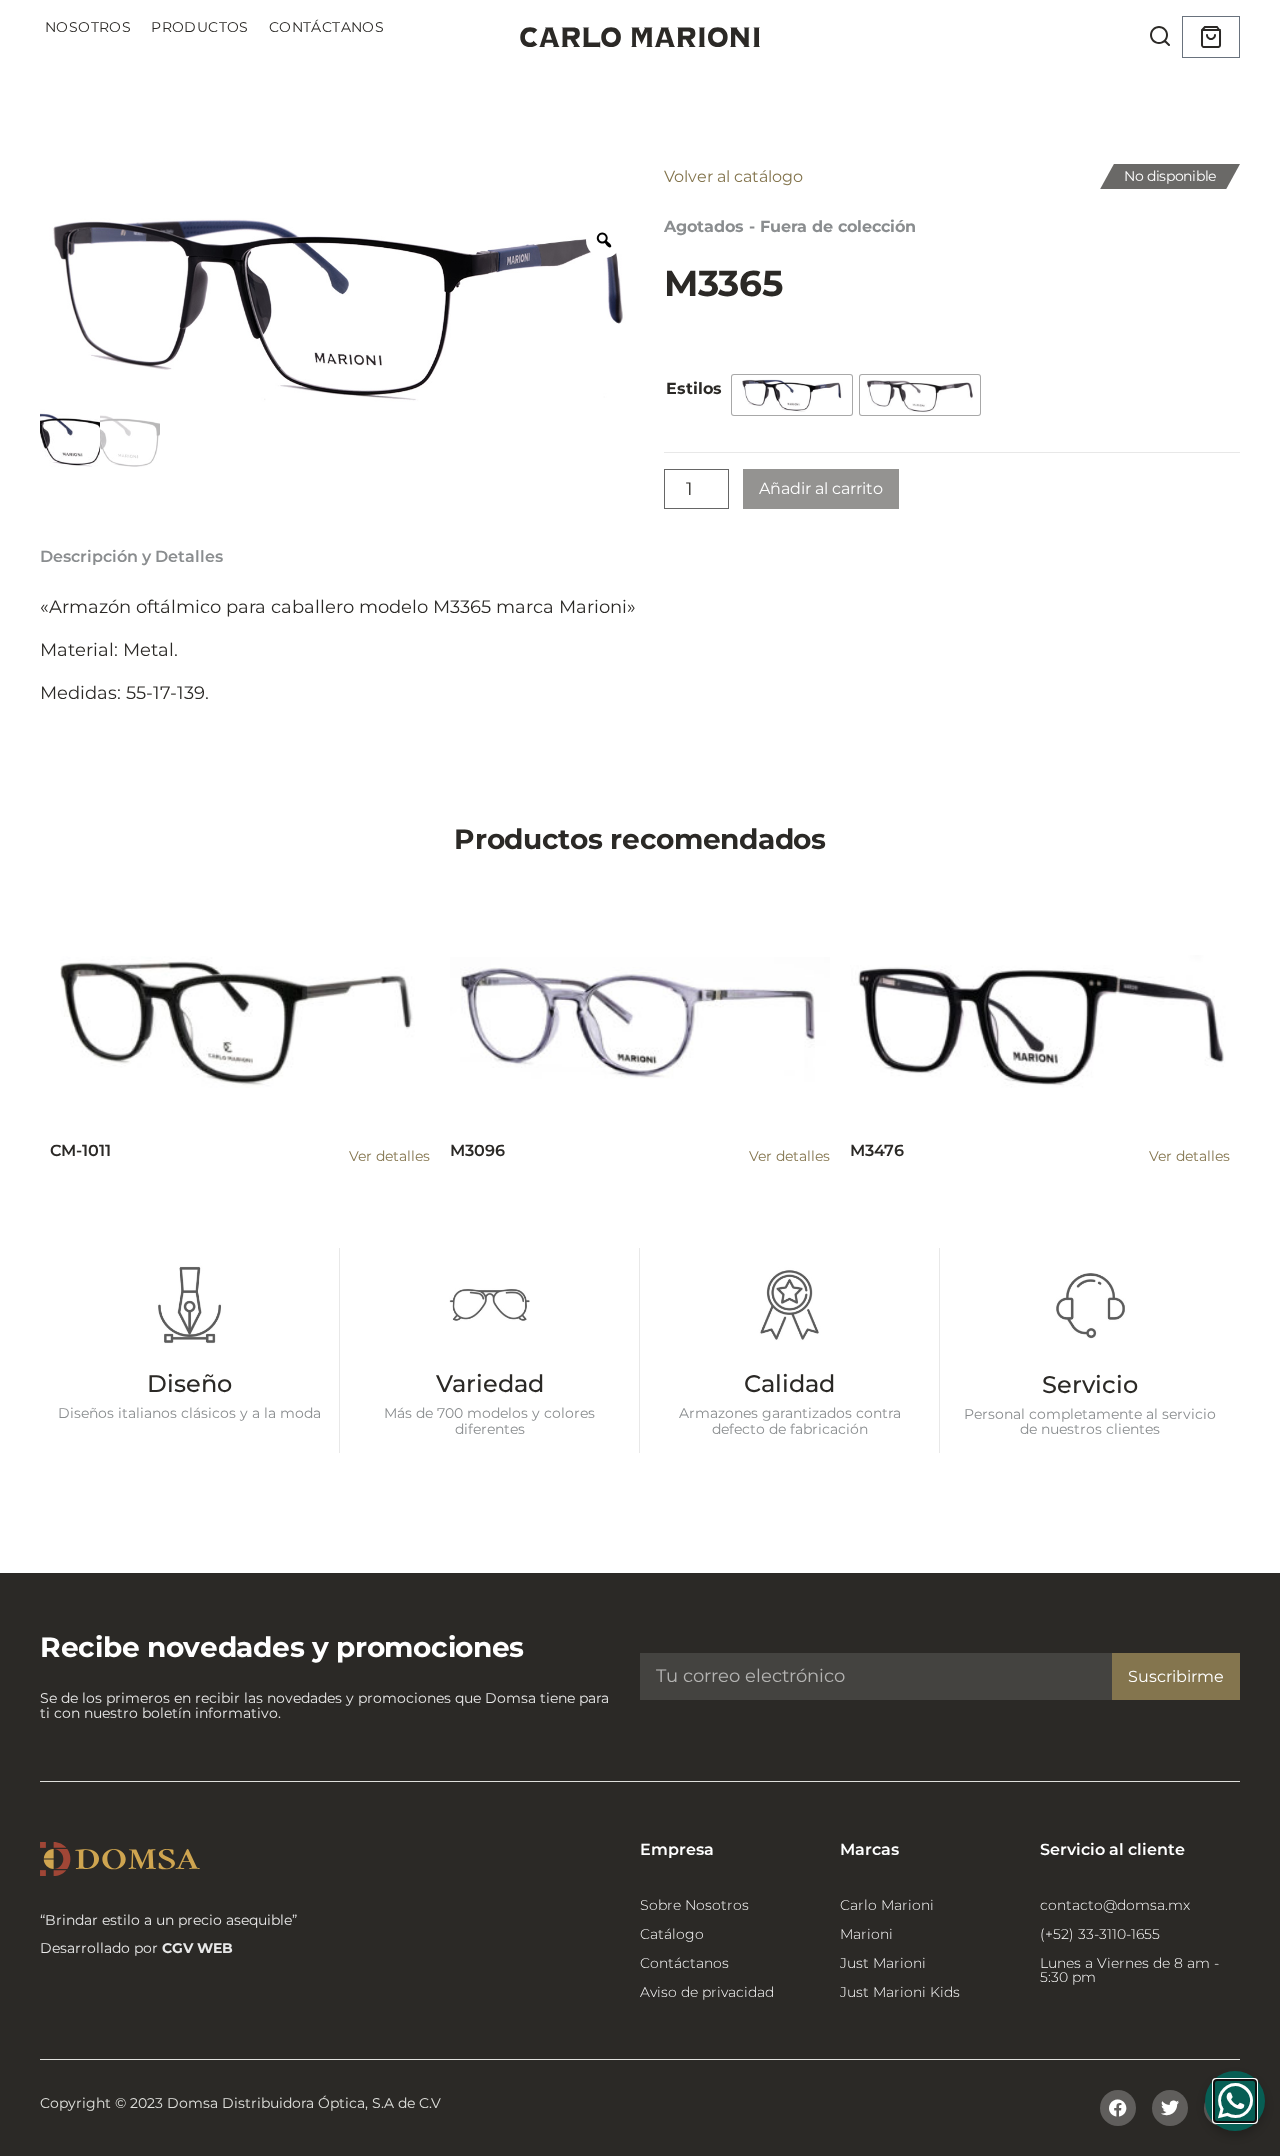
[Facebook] (1118, 2108)
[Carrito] (1211, 37)
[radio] (792, 395)
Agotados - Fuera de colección (790, 226)
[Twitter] (1170, 2108)
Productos (200, 27)
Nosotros (88, 27)
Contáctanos (326, 27)
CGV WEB (197, 1948)
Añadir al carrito (821, 488)
